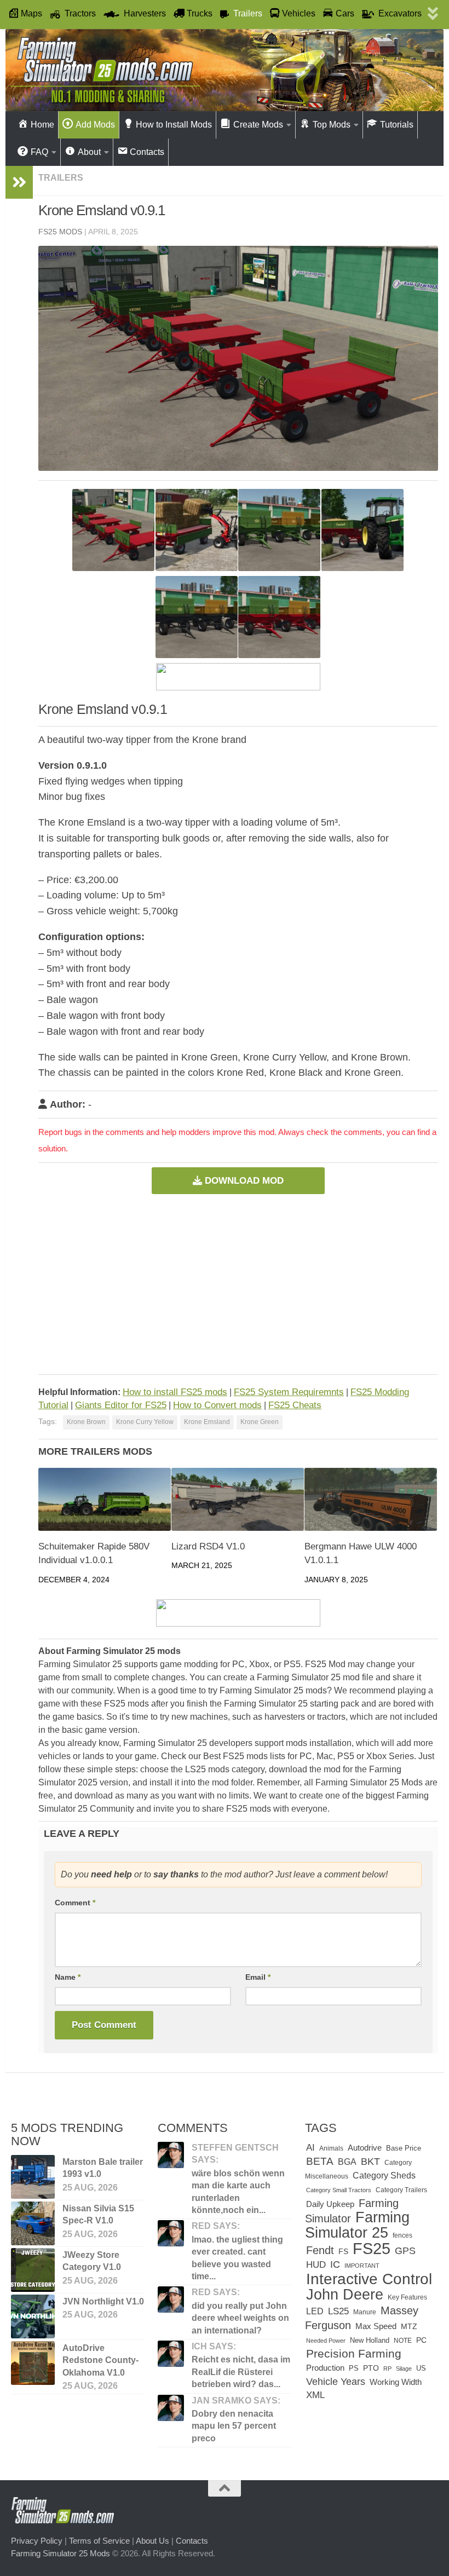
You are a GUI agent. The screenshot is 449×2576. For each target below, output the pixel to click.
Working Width (396, 2382)
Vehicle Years (336, 2381)
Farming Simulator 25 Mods (61, 2553)
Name (68, 1977)
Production (325, 2368)
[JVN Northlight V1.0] (33, 2316)
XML (315, 2395)
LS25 (338, 2311)
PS (354, 2368)
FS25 (372, 2248)
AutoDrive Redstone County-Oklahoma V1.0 (100, 2360)
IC (335, 2264)
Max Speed (376, 2326)
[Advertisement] (238, 1284)
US (421, 2368)
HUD (316, 2264)
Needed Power (326, 2341)
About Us (152, 2541)
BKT (370, 2161)
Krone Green (260, 1422)
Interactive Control (369, 2279)
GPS (405, 2251)
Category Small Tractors (339, 2190)
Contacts (192, 2541)
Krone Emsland (207, 1422)
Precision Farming (354, 2353)
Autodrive (365, 2148)
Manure (365, 2312)
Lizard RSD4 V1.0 (208, 1546)
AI (310, 2147)
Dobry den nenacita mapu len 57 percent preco (234, 2426)
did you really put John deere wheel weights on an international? (240, 2318)
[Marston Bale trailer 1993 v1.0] (33, 2177)
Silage (404, 2368)
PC (421, 2340)
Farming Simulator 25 (357, 2225)
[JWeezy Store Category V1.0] (33, 2270)
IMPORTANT (362, 2266)
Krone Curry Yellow (145, 1422)
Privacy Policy (37, 2541)
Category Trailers (401, 2190)
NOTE (403, 2341)
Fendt (320, 2250)
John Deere (345, 2295)
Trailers (61, 178)
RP (387, 2368)
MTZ (409, 2327)
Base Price (404, 2148)
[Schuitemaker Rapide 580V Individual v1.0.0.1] (105, 1499)
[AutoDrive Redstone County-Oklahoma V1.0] (33, 2363)
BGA (347, 2162)
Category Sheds (384, 2176)
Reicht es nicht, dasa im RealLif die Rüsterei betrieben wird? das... (241, 2372)
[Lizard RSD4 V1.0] (238, 1499)
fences (402, 2235)
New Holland (370, 2340)
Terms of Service (99, 2541)
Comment (75, 1903)
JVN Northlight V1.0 (103, 2301)
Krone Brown (86, 1422)
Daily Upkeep (330, 2204)
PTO (371, 2368)
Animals (331, 2148)
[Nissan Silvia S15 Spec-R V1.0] (33, 2223)
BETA (320, 2161)
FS (343, 2251)
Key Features (407, 2297)
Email (258, 1977)
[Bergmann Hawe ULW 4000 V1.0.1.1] (371, 1499)
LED (315, 2311)
